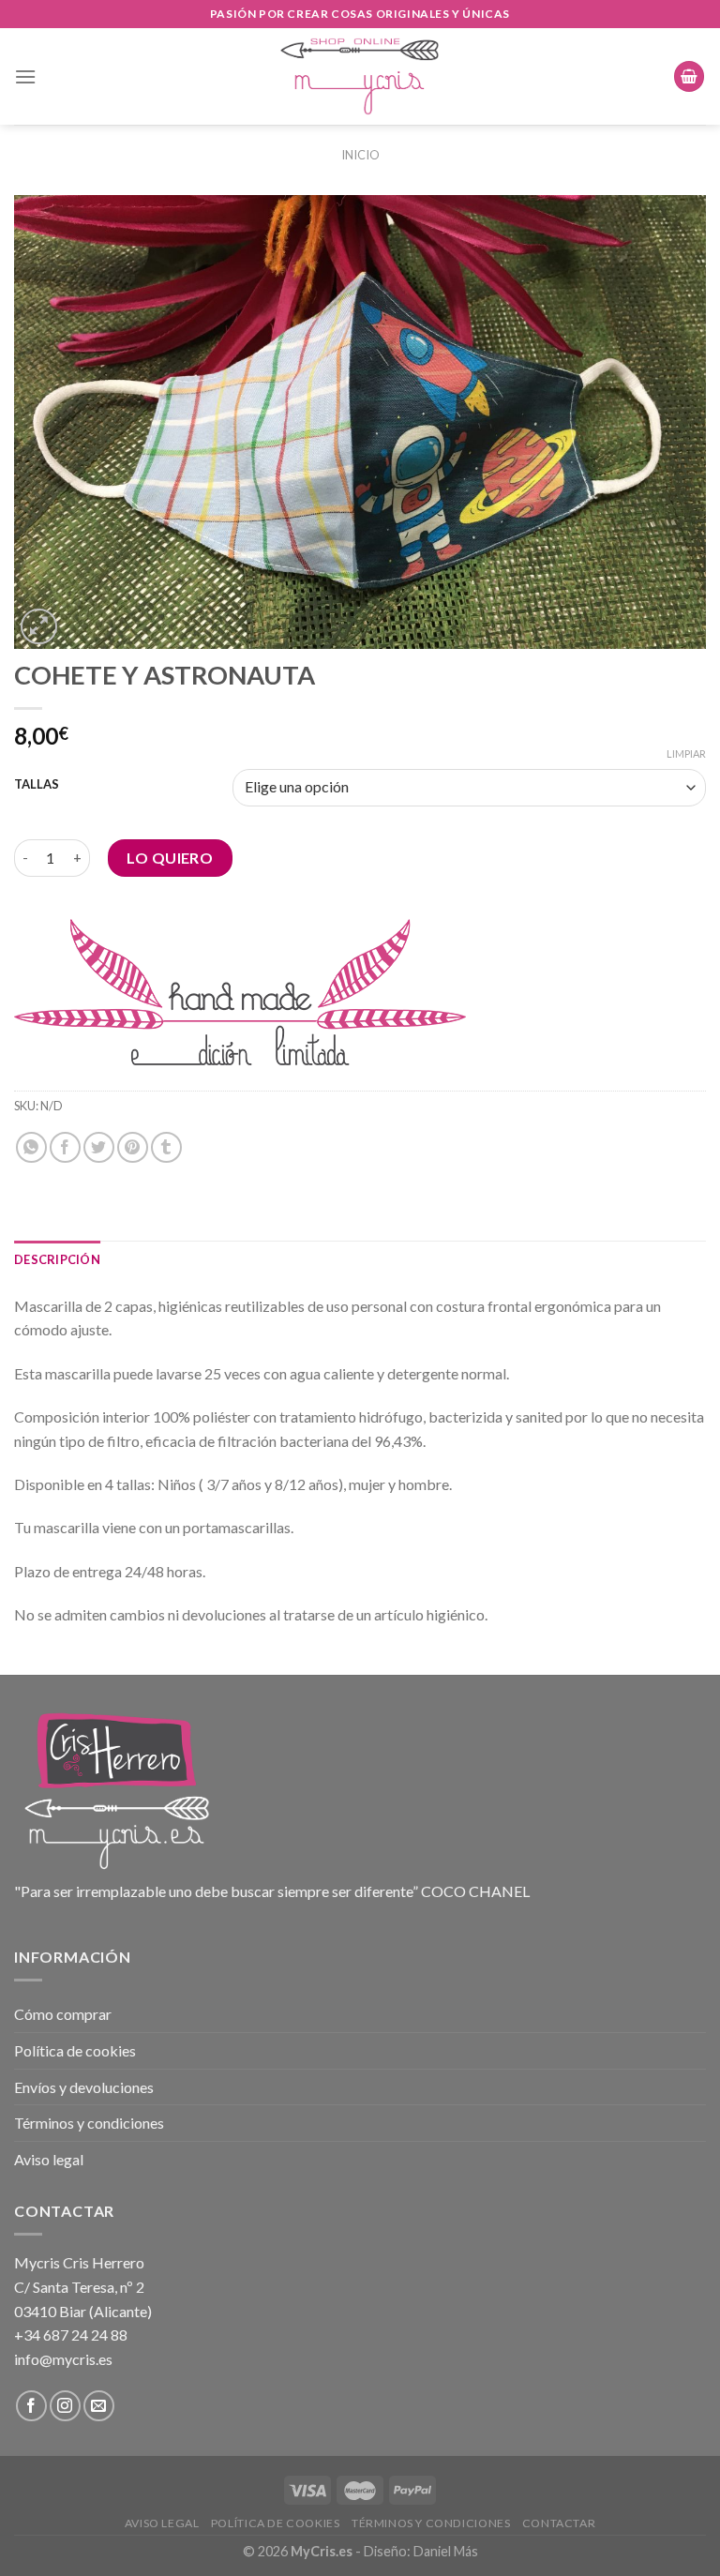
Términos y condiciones (89, 2123)
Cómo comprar (63, 2014)
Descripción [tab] (57, 1259)
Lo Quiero (170, 858)
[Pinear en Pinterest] (133, 1147)
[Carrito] (689, 76)
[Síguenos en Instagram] (65, 2406)
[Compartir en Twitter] (99, 1147)
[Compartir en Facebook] (65, 1147)
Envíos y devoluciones (84, 2087)
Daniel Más (446, 2551)
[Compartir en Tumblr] (166, 1147)
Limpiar (686, 753)
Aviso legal (49, 2159)
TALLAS (37, 785)
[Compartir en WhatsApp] (31, 1147)
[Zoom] (39, 627)
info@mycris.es (63, 2359)
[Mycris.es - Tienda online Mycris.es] (360, 76)
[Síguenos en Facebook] (31, 2406)
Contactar (559, 2523)
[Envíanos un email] (99, 2406)
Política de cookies (75, 2050)
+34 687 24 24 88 (71, 2335)
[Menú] (25, 76)
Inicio (360, 155)
